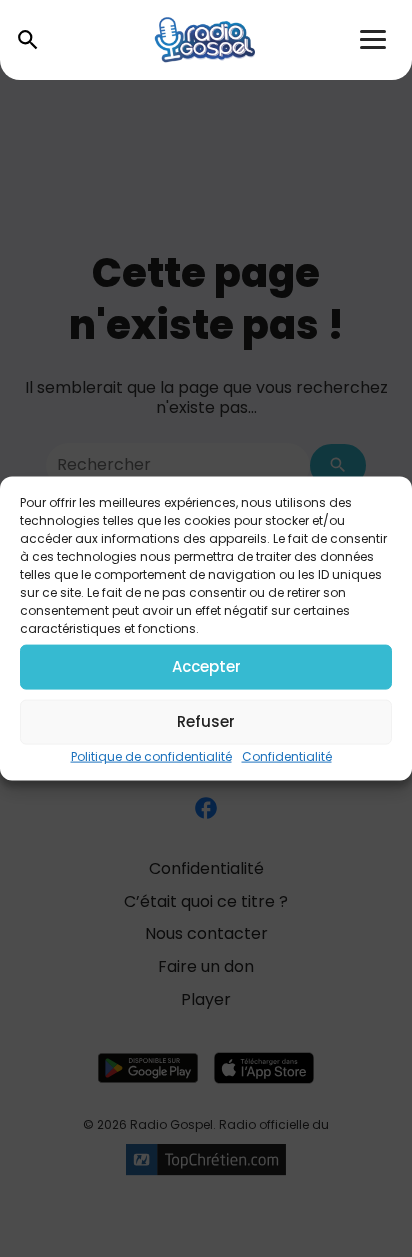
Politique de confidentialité (151, 755)
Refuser (206, 721)
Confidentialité (287, 755)
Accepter (206, 666)
